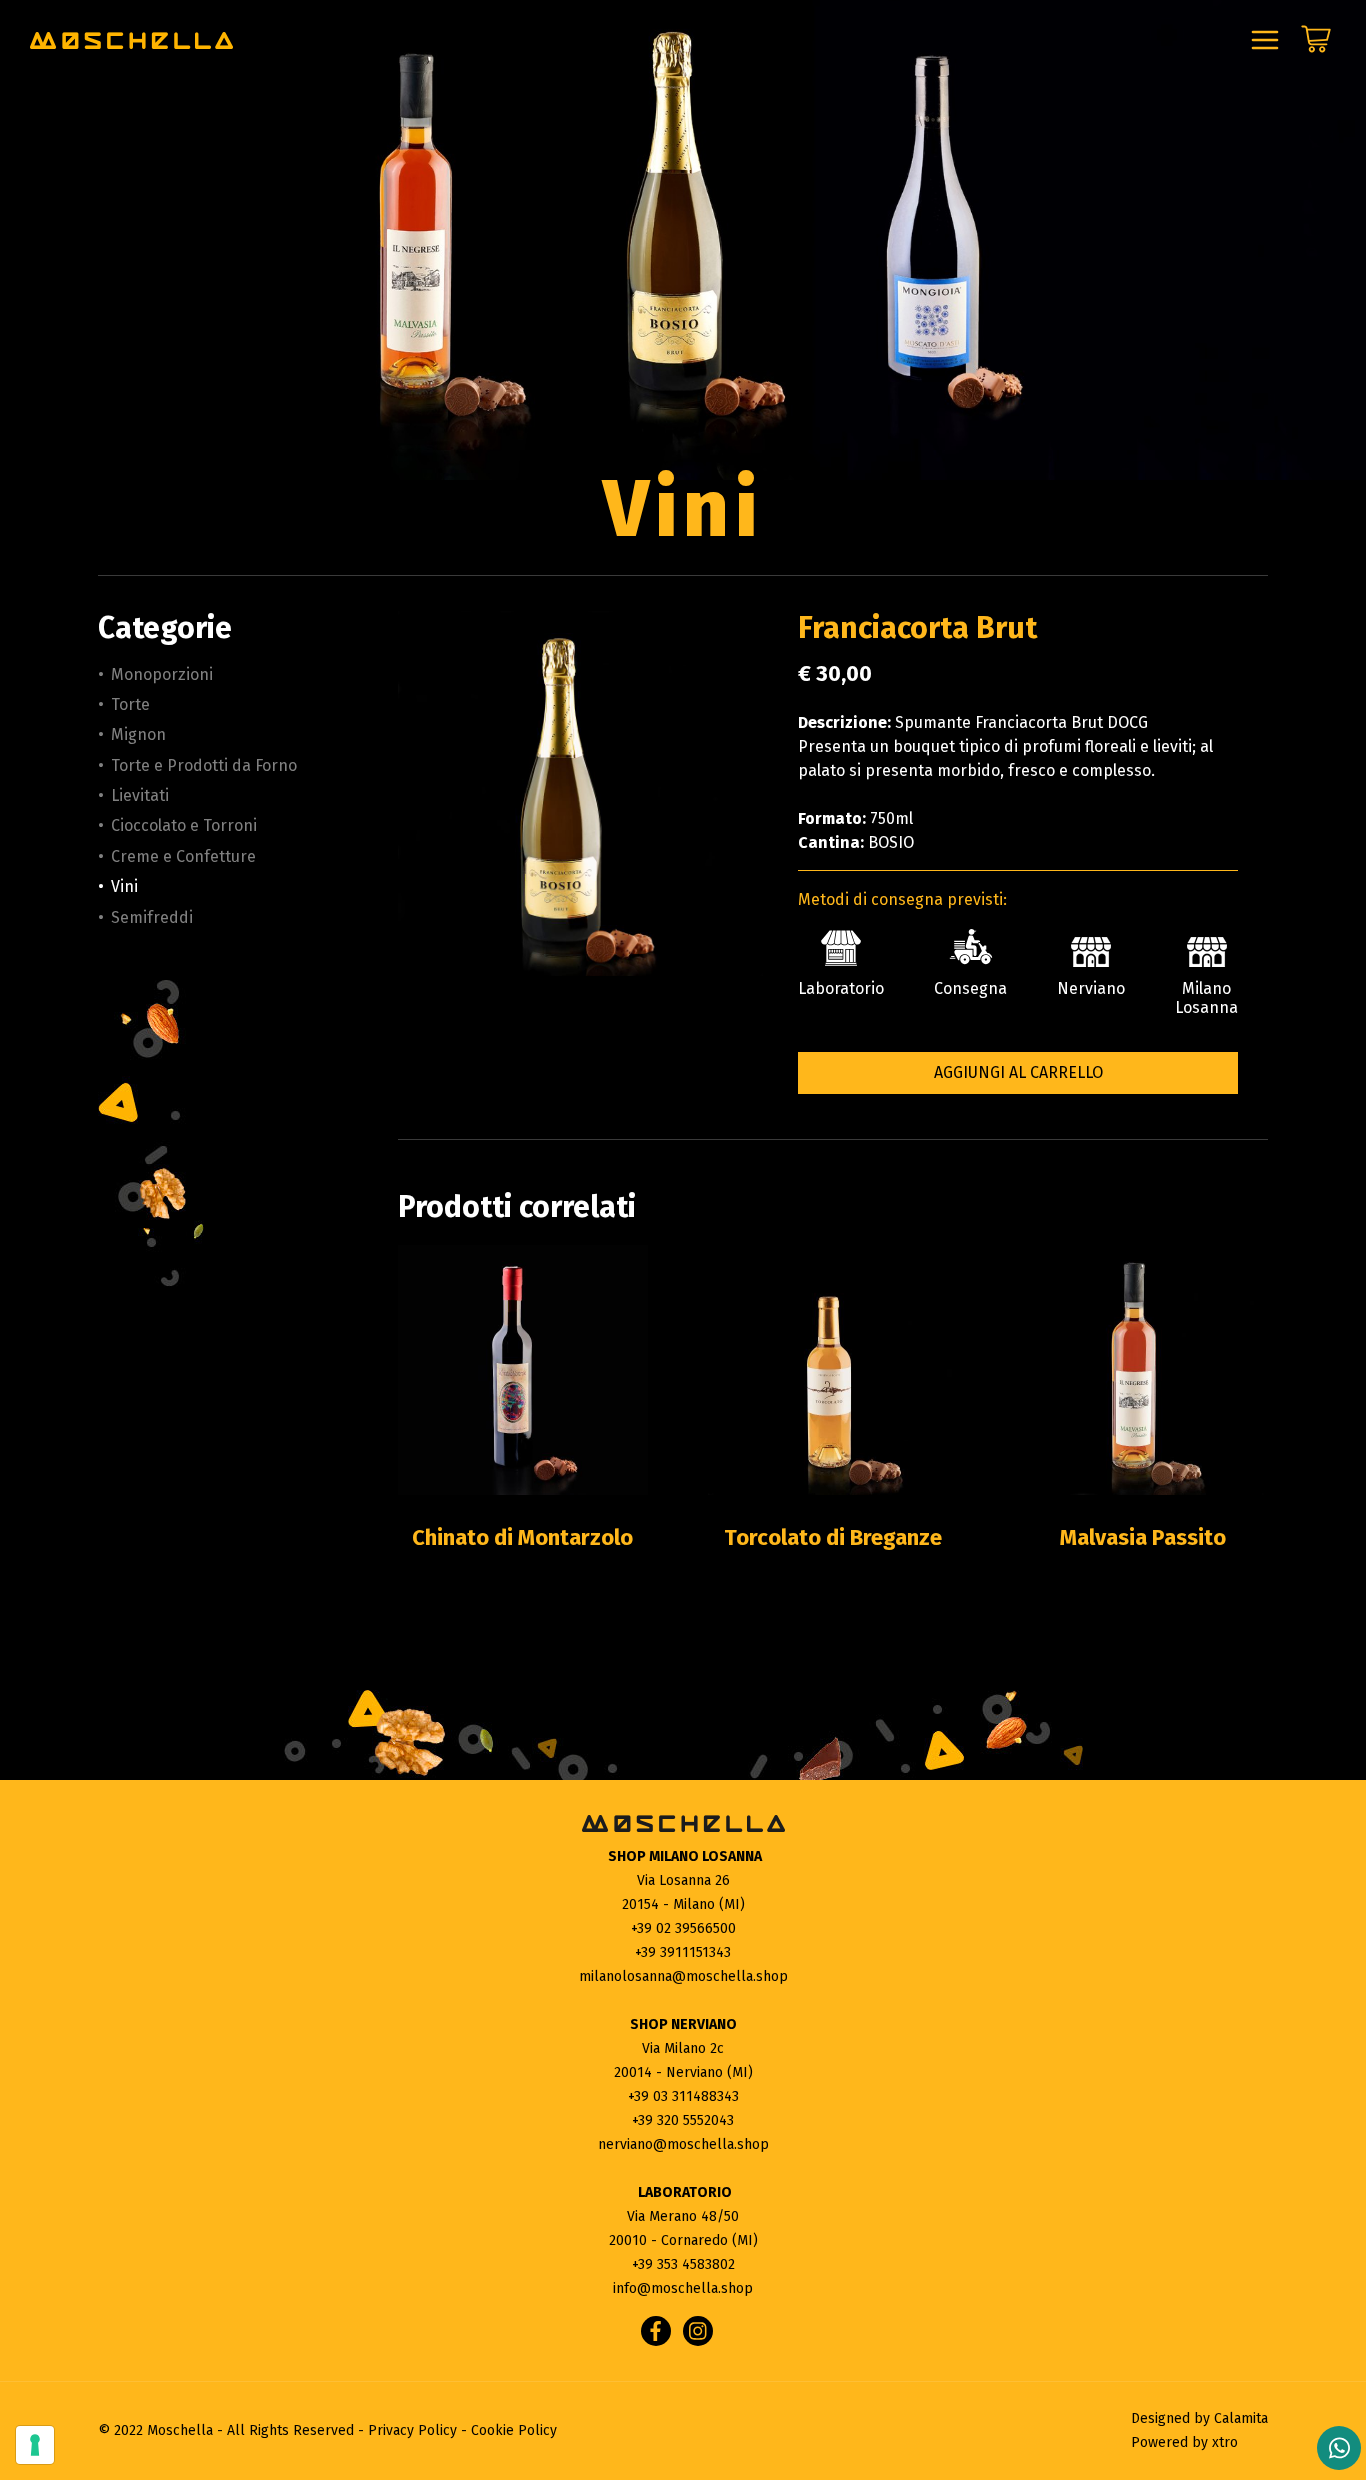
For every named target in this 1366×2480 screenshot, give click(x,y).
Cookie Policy (514, 2430)
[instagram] (698, 2331)
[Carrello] (1316, 45)
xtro (1225, 2442)
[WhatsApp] (1339, 2448)
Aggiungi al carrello (1018, 1072)
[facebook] (656, 2331)
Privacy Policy (412, 2430)
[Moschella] (131, 40)
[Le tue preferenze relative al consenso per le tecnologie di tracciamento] (35, 2445)
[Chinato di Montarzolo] (523, 1370)
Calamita (1241, 2418)
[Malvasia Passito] (1143, 1370)
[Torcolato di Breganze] (833, 1370)
